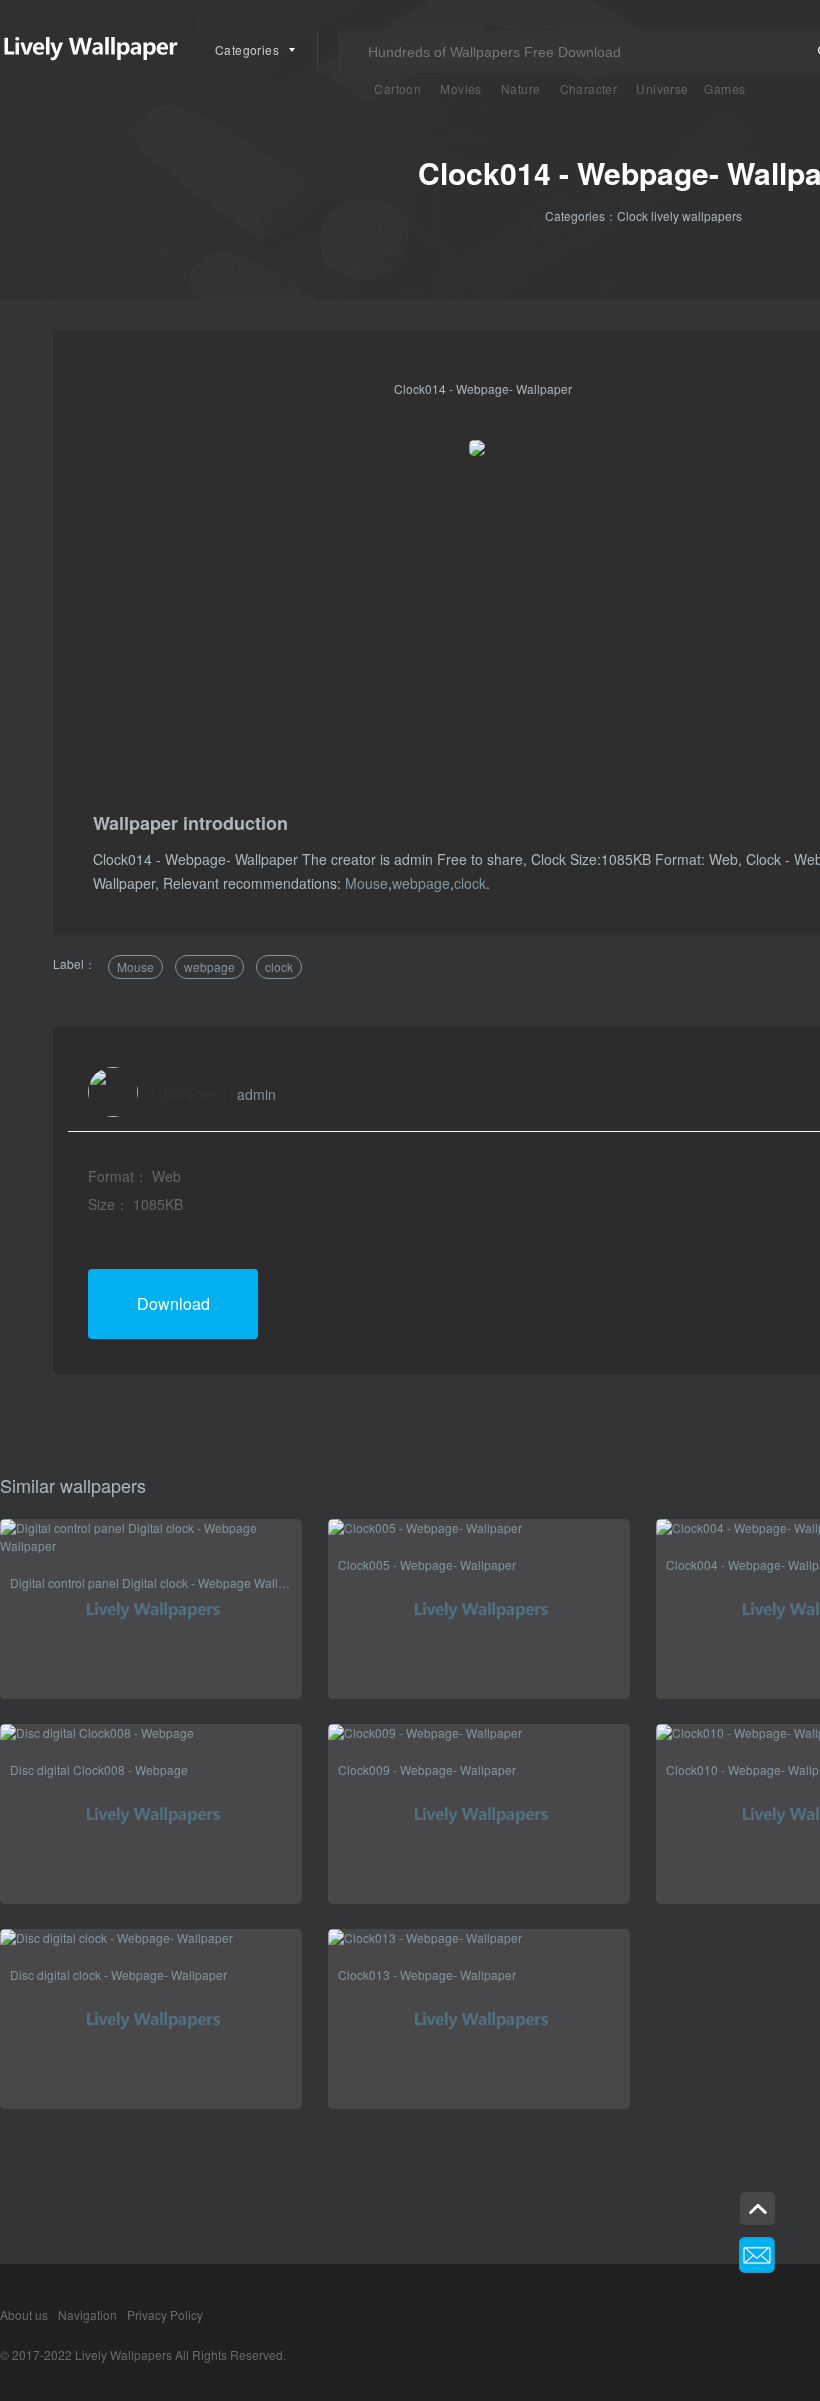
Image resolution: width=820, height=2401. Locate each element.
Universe (662, 88)
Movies (460, 88)
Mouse (366, 883)
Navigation (87, 2314)
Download (173, 1303)
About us (24, 2314)
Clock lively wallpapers (679, 215)
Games (724, 88)
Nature (520, 88)
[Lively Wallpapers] (90, 50)
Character (589, 88)
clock (470, 883)
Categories (247, 49)
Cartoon (397, 88)
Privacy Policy (165, 2314)
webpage (421, 883)
